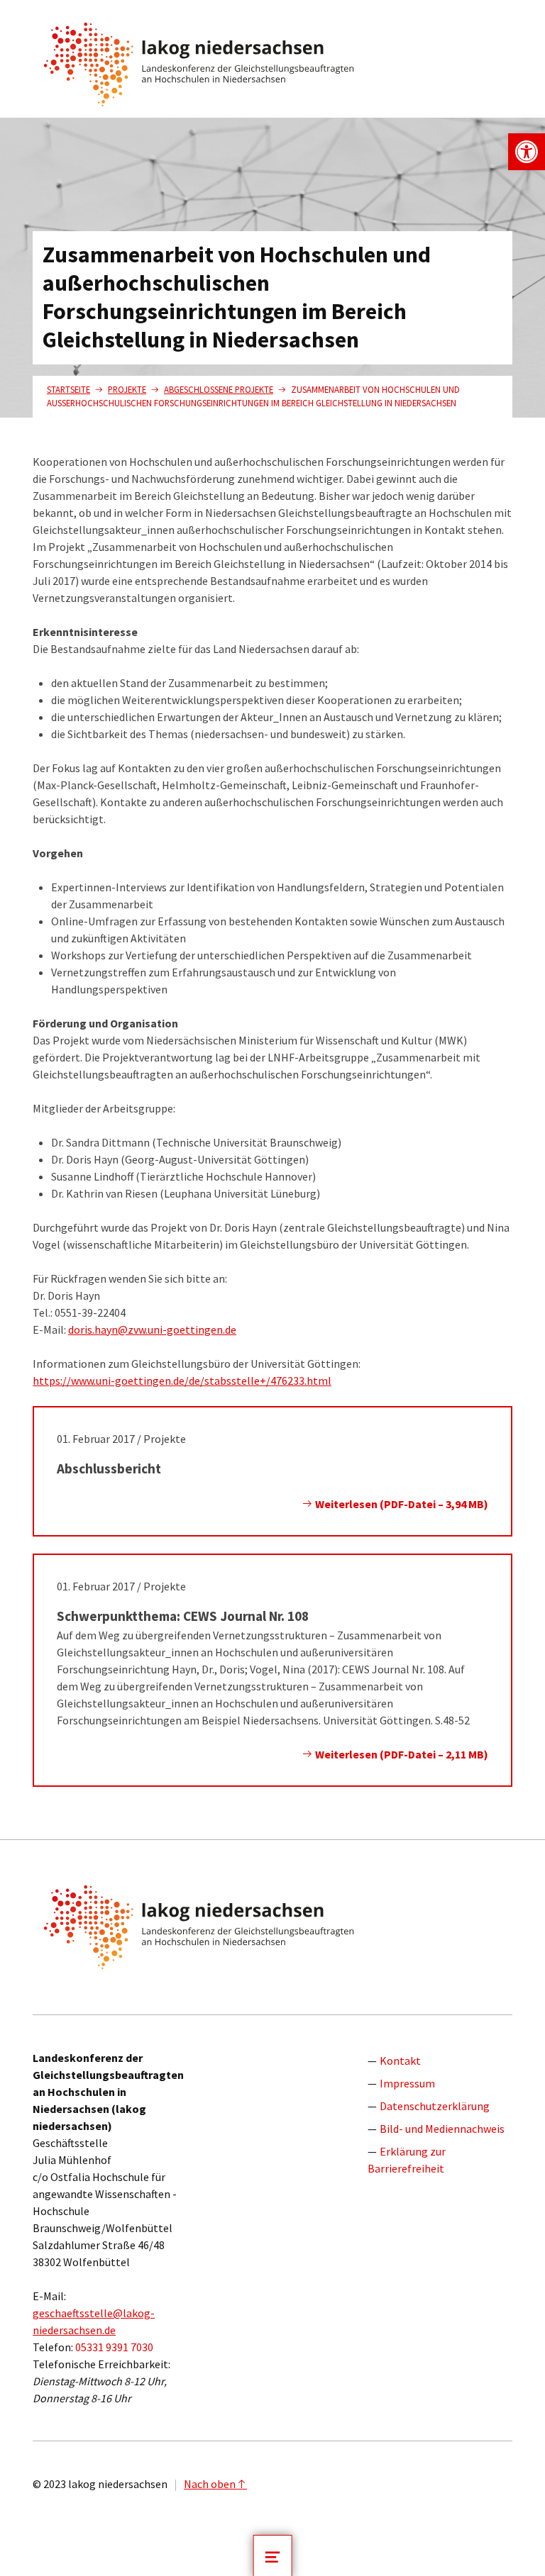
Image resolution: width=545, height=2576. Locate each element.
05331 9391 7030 (114, 2347)
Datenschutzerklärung (435, 2106)
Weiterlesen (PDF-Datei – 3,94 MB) (401, 1504)
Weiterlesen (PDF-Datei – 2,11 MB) (401, 1754)
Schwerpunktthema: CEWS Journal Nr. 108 (183, 1616)
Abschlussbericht (109, 1468)
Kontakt (400, 2061)
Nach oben (210, 2484)
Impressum (407, 2083)
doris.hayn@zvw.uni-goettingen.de (152, 1329)
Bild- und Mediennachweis (442, 2129)
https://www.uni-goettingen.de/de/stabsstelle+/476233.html (182, 1381)
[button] (527, 152)
